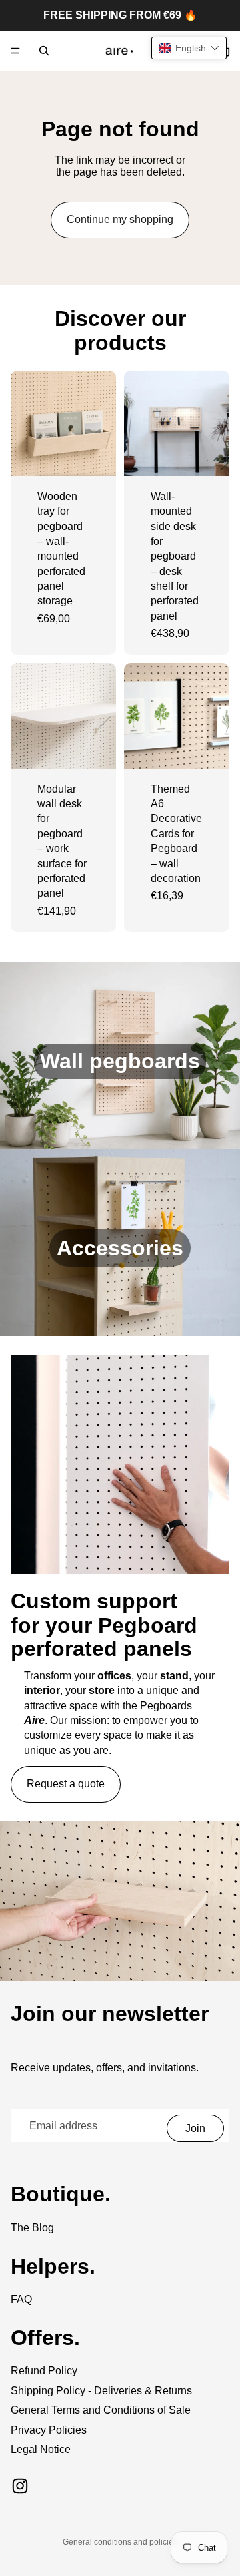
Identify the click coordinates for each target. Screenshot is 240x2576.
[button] (189, 48)
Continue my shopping (120, 219)
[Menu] (15, 51)
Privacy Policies (49, 2430)
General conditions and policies (120, 2542)
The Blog (32, 2228)
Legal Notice (41, 2449)
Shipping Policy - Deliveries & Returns (101, 2391)
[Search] (44, 51)
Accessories (120, 1248)
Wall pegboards (120, 1061)
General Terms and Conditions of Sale (101, 2410)
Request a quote (66, 1784)
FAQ (21, 2299)
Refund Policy (44, 2371)
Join (195, 2128)
